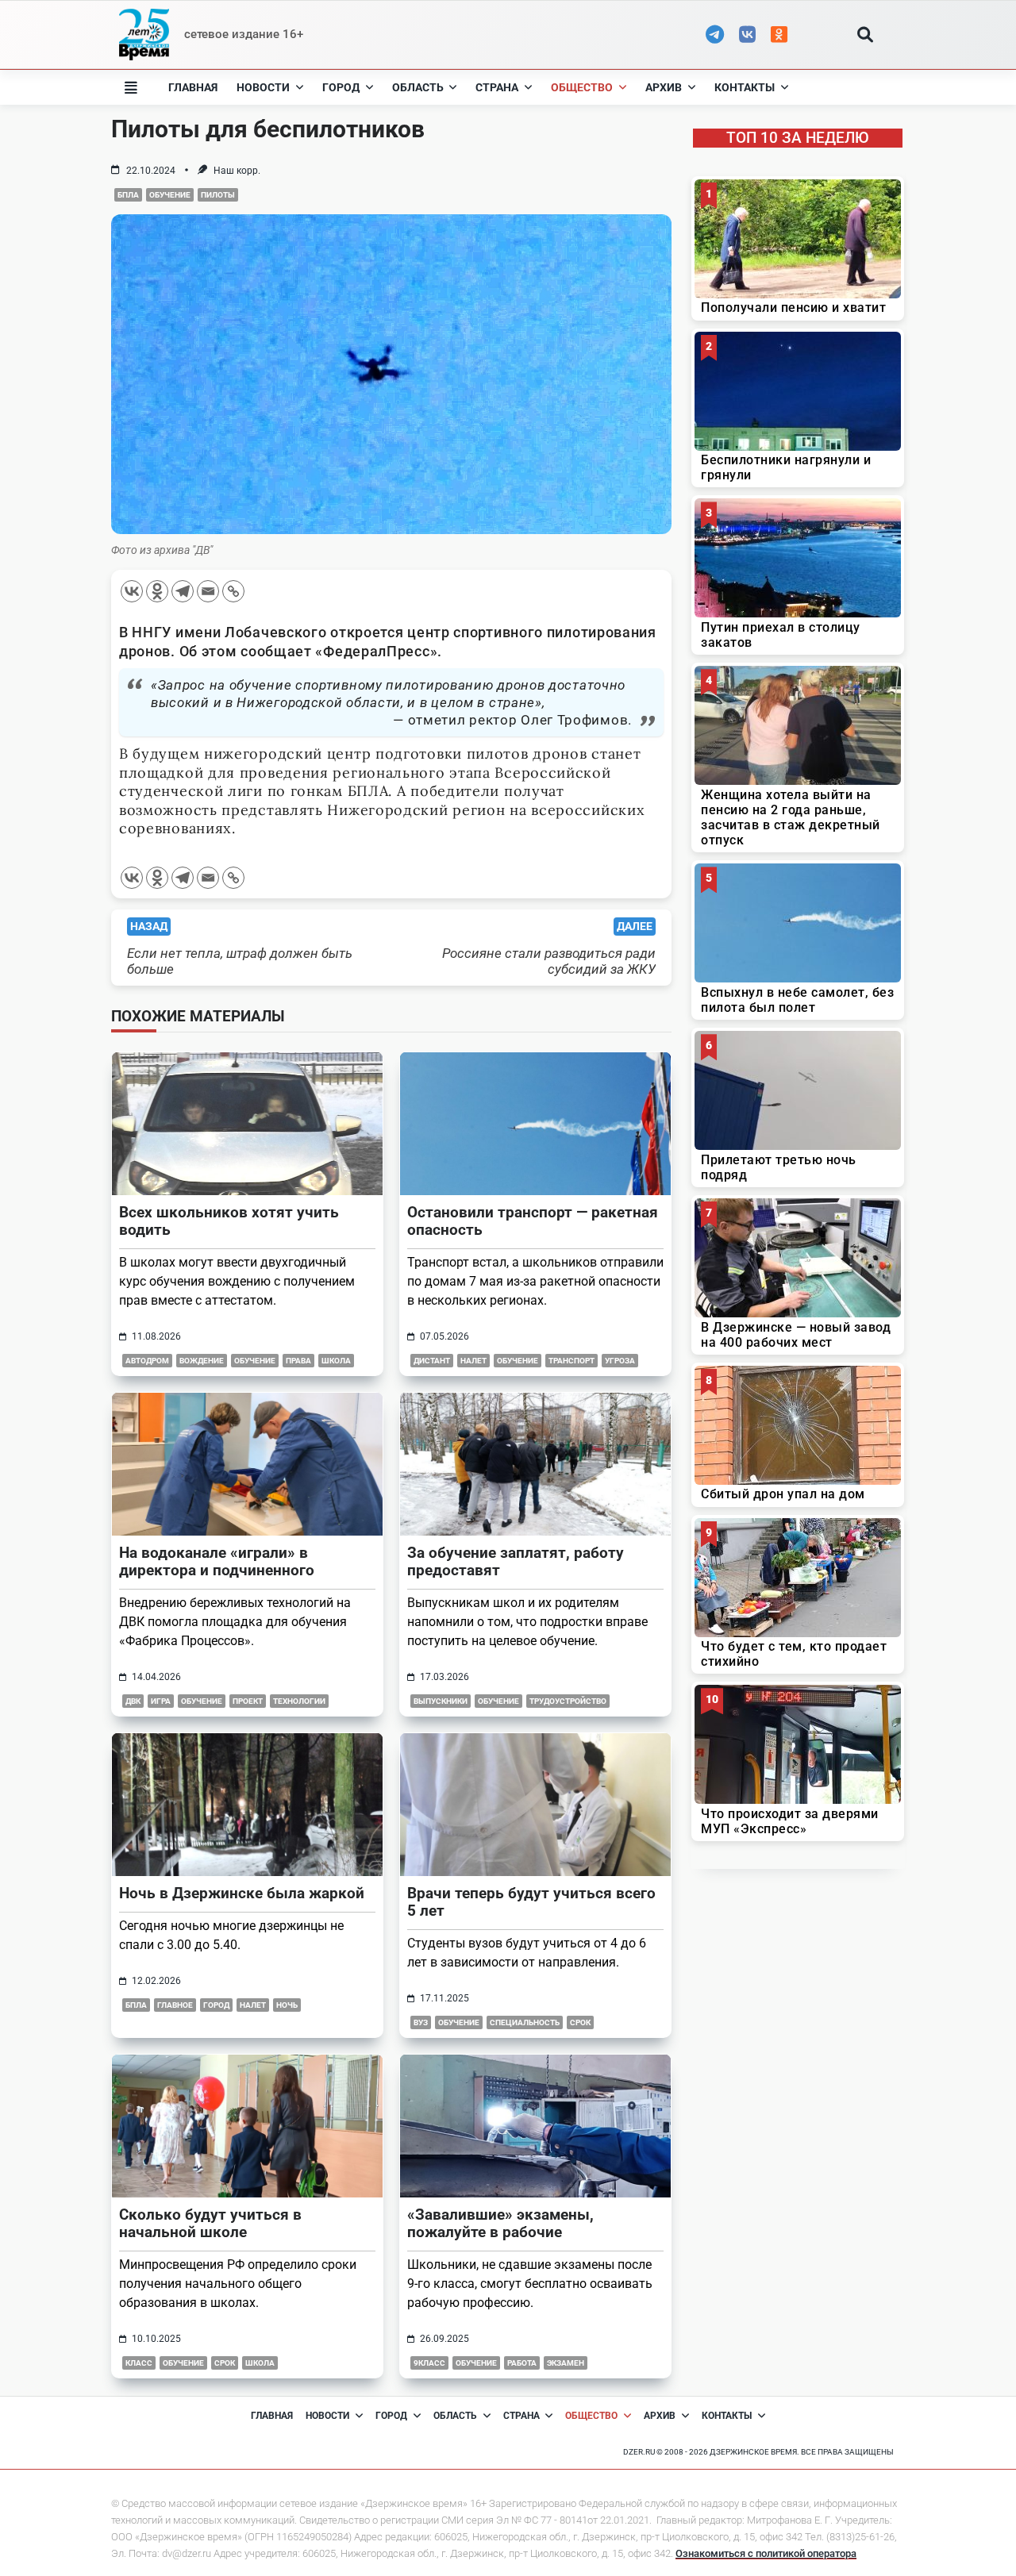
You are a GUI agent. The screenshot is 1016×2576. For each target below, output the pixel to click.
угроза (620, 1361)
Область (418, 87)
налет (473, 1361)
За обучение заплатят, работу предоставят (516, 1561)
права (298, 1361)
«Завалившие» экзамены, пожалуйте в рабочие (500, 2223)
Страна (497, 87)
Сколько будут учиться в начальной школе (210, 2223)
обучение (170, 195)
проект (248, 1701)
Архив (664, 87)
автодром (147, 1361)
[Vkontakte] (132, 591)
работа (522, 2363)
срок (580, 2022)
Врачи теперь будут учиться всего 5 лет (531, 1902)
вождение (202, 1361)
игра (161, 1701)
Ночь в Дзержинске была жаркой (242, 1893)
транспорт (571, 1361)
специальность (525, 2022)
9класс (429, 2363)
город (216, 2005)
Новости (263, 87)
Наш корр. (237, 171)
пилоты (218, 195)
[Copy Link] (233, 591)
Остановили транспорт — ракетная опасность (533, 1221)
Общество (582, 87)
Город (341, 87)
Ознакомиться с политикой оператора (766, 2553)
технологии (299, 1701)
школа (336, 1361)
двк (133, 1701)
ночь (287, 2005)
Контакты (745, 87)
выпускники (441, 1701)
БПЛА (128, 195)
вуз (421, 2022)
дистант (432, 1361)
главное (175, 2005)
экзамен (566, 2363)
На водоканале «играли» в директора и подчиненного (217, 1561)
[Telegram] (183, 591)
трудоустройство (568, 1701)
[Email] (208, 591)
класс (139, 2363)
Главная (193, 87)
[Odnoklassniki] (157, 591)
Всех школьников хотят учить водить (229, 1221)
